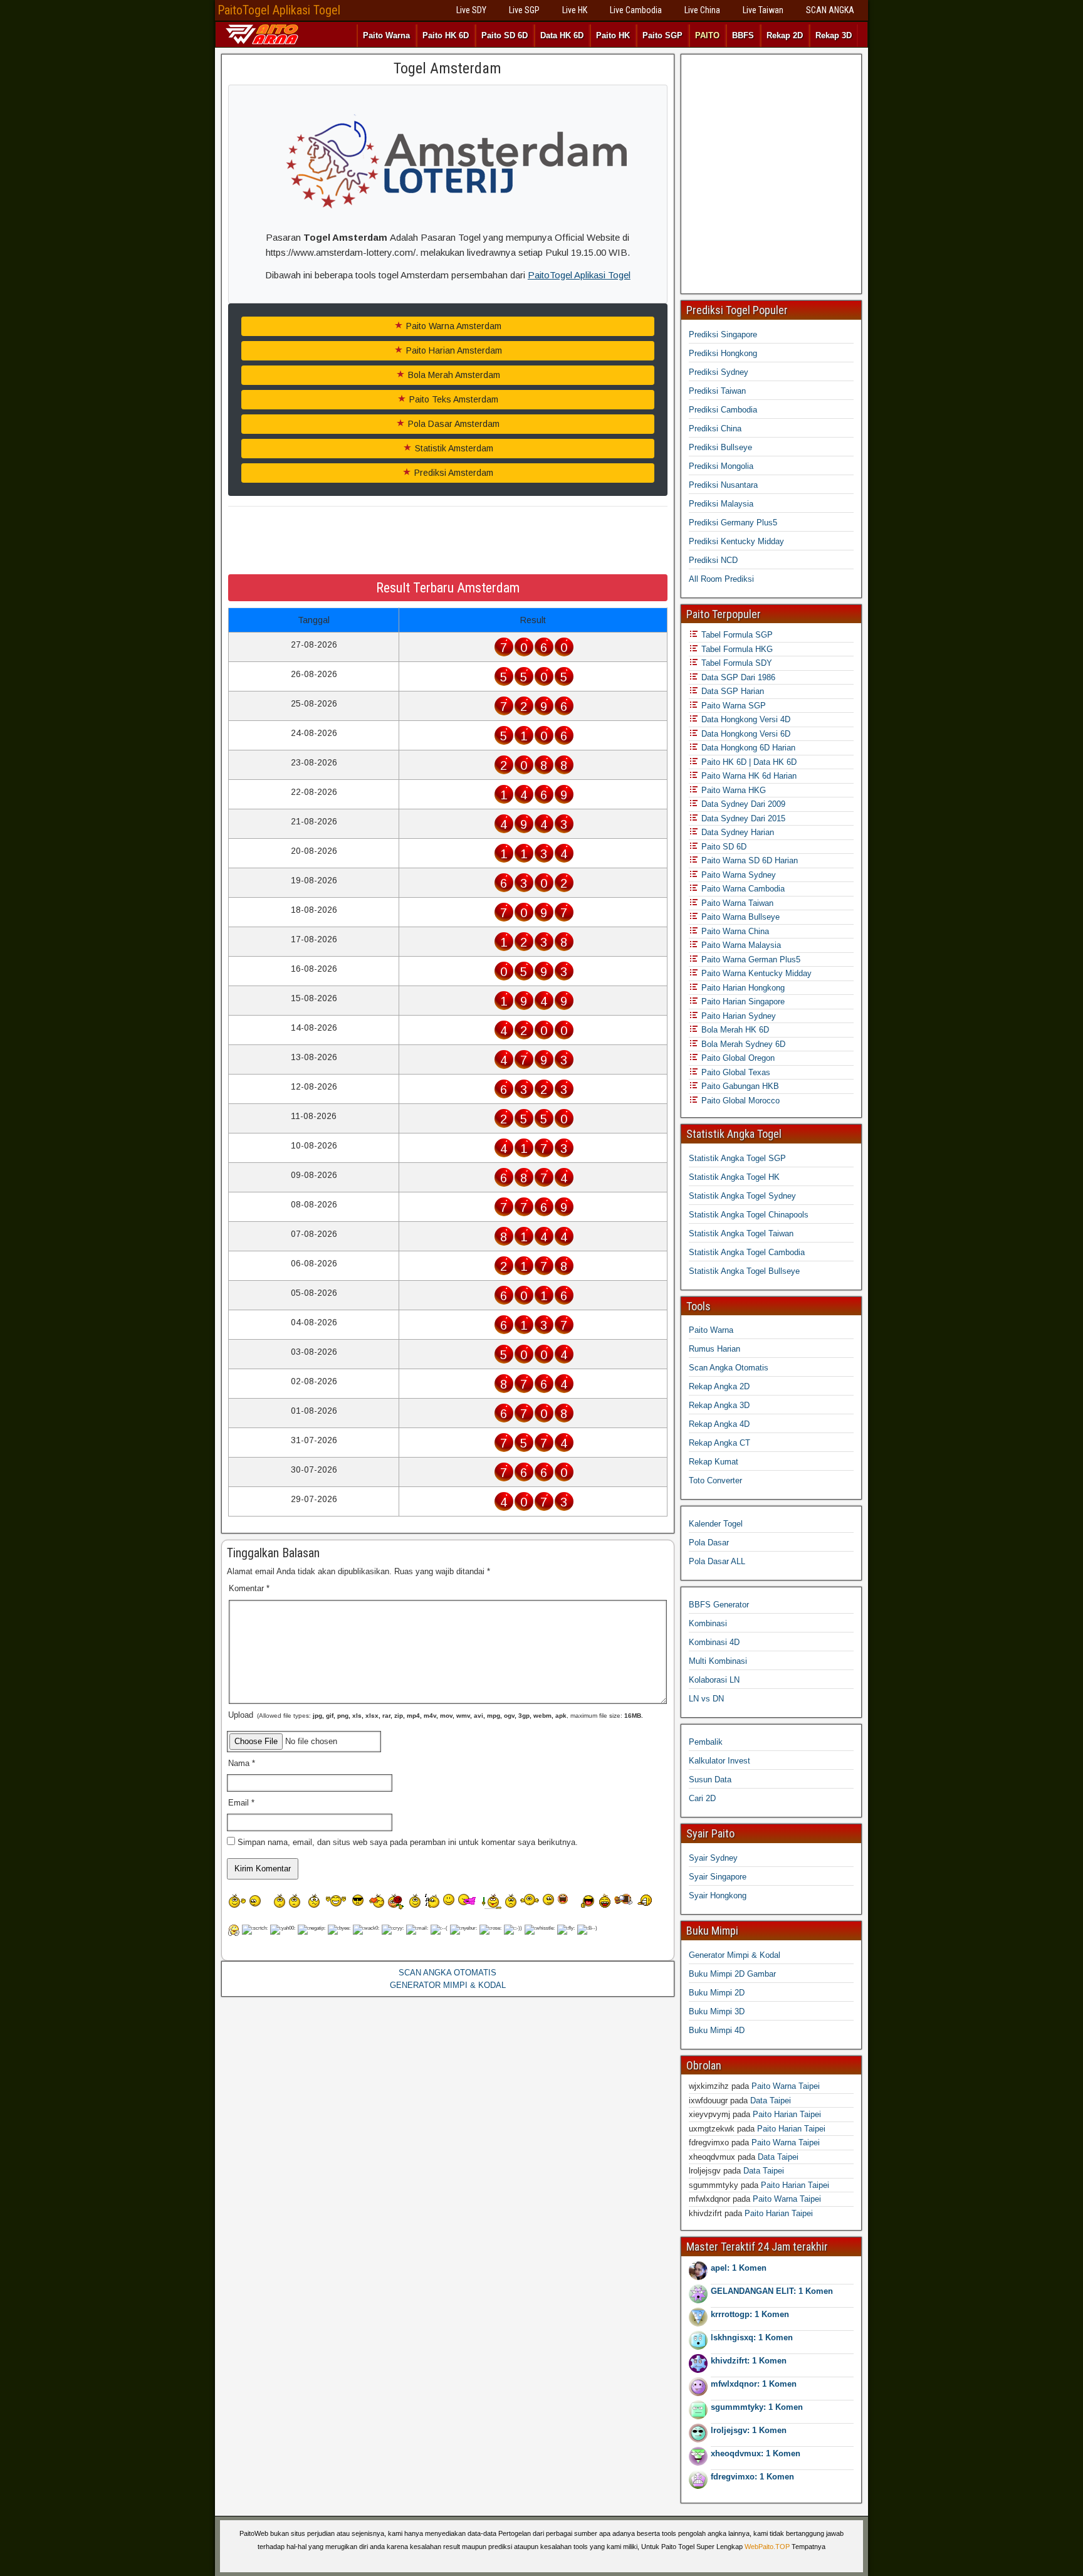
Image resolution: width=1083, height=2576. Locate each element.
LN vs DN (706, 1699)
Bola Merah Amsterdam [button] (453, 375)
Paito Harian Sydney (737, 1016)
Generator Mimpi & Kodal (735, 1955)
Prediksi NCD (713, 560)
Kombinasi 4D (714, 1642)
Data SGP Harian (731, 691)
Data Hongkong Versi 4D (745, 719)
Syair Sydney (713, 1858)
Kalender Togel (716, 1524)
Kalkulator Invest (719, 1761)
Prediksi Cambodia (723, 410)
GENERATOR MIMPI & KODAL (448, 1985)
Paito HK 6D (446, 35)
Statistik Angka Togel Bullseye (744, 1271)
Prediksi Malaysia (721, 504)
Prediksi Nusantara (723, 485)
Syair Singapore (718, 1877)
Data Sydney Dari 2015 (742, 818)
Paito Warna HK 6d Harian (748, 776)
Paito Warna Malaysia (740, 945)
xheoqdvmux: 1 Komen (756, 2453)
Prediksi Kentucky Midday (736, 541)
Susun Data (710, 1780)
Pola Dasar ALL (717, 1561)
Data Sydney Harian (736, 832)
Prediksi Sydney (719, 372)
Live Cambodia (636, 10)
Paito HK (613, 35)
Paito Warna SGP (732, 706)
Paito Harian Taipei (787, 2114)
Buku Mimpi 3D (717, 2011)
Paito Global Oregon (737, 1058)
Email (241, 1803)
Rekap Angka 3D (719, 1405)
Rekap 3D (834, 35)
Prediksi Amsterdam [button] (453, 473)
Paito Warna (386, 35)
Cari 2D (702, 1798)
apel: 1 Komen (739, 2268)
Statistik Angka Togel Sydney (742, 1196)
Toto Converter (715, 1480)
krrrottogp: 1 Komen (750, 2314)
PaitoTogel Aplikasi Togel (279, 10)
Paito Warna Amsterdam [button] (453, 326)
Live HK (575, 10)
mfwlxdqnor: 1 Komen (754, 2384)
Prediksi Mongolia (721, 466)
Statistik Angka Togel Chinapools (749, 1215)
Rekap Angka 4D (719, 1424)
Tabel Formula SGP (736, 635)
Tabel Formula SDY (735, 663)
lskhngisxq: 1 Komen (752, 2337)
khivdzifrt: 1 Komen (749, 2361)
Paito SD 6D (505, 35)
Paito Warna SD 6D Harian (748, 860)
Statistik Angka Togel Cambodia (747, 1252)
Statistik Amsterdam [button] (453, 448)
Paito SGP (662, 35)
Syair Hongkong (718, 1895)
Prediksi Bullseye (720, 447)
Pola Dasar (709, 1543)
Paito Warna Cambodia (742, 889)
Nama (242, 1763)
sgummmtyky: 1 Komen (757, 2407)
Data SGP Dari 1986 (737, 677)
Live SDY (471, 10)
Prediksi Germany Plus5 (733, 523)
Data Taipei (771, 2100)
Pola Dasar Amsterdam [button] (453, 424)
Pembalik (706, 1742)
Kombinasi (708, 1623)
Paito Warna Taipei (786, 2086)
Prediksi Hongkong (723, 353)
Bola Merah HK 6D (734, 1030)
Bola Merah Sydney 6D (742, 1044)
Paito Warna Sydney (737, 875)
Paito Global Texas (735, 1072)
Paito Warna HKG (732, 790)
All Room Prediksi (721, 579)
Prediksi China (715, 428)
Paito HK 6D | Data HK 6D (748, 762)
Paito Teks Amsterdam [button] (453, 399)
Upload (436, 1715)
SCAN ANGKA (830, 10)
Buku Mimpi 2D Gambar (732, 1974)
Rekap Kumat (714, 1462)
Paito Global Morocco (739, 1101)
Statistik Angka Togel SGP (737, 1158)
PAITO (707, 35)
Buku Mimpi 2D (717, 1993)
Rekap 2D (785, 35)
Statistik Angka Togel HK (734, 1177)
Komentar (249, 1588)
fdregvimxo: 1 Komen (752, 2477)
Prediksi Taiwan (717, 391)
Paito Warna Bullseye (739, 917)
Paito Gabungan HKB (739, 1086)
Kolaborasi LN (714, 1680)
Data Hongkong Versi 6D (745, 734)
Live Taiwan (763, 10)
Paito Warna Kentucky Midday (755, 973)
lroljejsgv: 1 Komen (749, 2430)
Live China (702, 10)
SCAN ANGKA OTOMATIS (447, 1973)
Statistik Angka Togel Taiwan (741, 1233)
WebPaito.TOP (767, 2547)
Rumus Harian (714, 1349)
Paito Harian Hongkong (742, 988)
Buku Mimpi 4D (717, 2030)
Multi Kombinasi (718, 1661)
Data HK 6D (562, 35)
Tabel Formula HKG (736, 649)
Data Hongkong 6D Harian (747, 748)
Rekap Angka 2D (719, 1386)
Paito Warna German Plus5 (750, 959)
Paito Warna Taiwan (736, 903)
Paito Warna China (734, 931)
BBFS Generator (719, 1605)
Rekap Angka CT (719, 1443)
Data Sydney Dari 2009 (742, 804)
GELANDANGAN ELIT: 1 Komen (772, 2291)
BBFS (743, 35)
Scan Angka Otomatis (729, 1368)
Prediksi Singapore (723, 334)
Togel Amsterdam (447, 68)
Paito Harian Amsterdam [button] (453, 350)
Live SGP (524, 10)
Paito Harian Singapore (742, 1001)
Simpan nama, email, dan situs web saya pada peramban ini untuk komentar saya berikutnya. (408, 1842)
